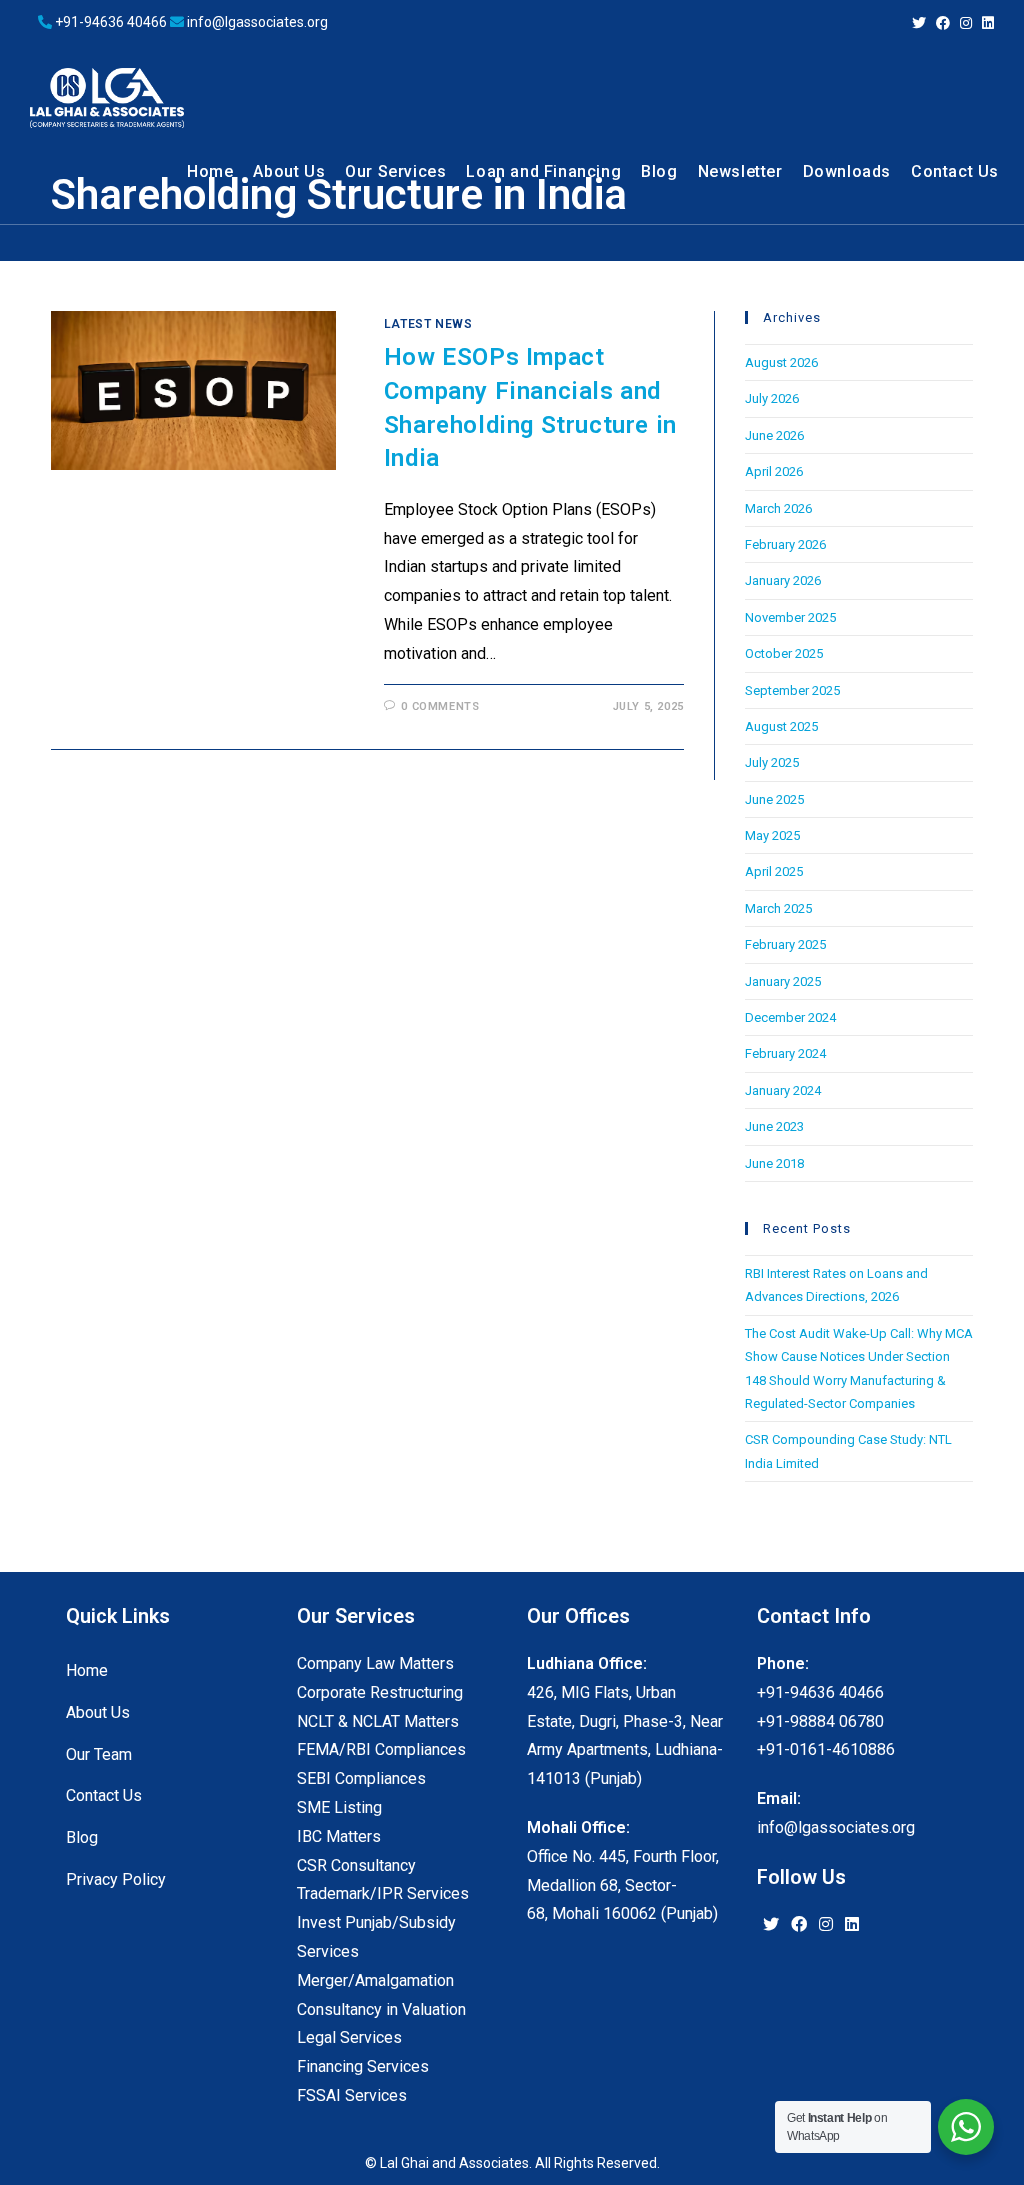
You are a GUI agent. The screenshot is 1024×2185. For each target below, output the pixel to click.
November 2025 (790, 617)
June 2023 (774, 1126)
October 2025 (784, 653)
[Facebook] (799, 1925)
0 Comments (440, 706)
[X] (771, 1925)
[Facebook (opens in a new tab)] (943, 23)
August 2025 (781, 726)
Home (87, 1670)
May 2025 (772, 835)
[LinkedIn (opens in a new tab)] (985, 23)
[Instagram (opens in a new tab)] (966, 23)
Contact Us (104, 1795)
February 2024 (785, 1053)
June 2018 (774, 1163)
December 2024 (790, 1017)
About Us (98, 1712)
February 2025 (785, 944)
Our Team (99, 1754)
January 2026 (783, 580)
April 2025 (774, 871)
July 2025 (772, 762)
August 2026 (781, 362)
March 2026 (778, 508)
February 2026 (785, 544)
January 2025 (783, 981)
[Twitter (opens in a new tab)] (919, 23)
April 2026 (774, 471)
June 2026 (774, 435)
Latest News (428, 324)
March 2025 (778, 908)
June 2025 (774, 799)
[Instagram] (826, 1925)
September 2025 (792, 690)
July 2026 (772, 398)
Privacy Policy (116, 1879)
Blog (82, 1837)
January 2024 (783, 1090)
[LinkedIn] (852, 1925)
